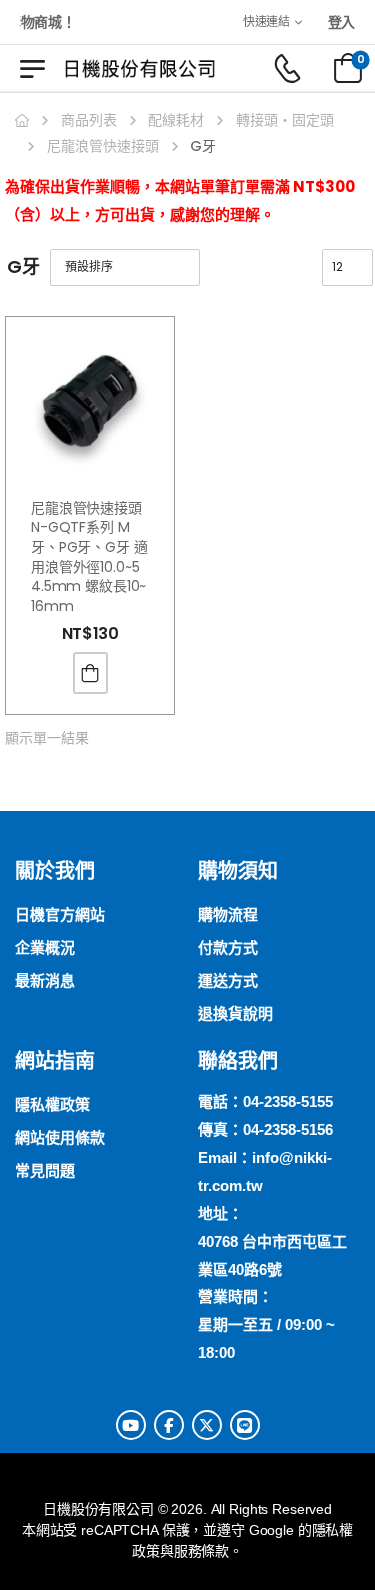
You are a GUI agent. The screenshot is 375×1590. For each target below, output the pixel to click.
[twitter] (207, 1425)
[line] (245, 1425)
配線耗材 (176, 120)
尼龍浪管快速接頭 (103, 146)
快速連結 (266, 21)
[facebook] (169, 1425)
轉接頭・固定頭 (285, 120)
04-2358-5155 (288, 1101)
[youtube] (131, 1425)
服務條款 (201, 1551)
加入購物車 (90, 673)
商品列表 (89, 120)
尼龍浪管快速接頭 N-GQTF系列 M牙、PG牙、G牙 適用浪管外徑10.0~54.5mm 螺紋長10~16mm (89, 557)
